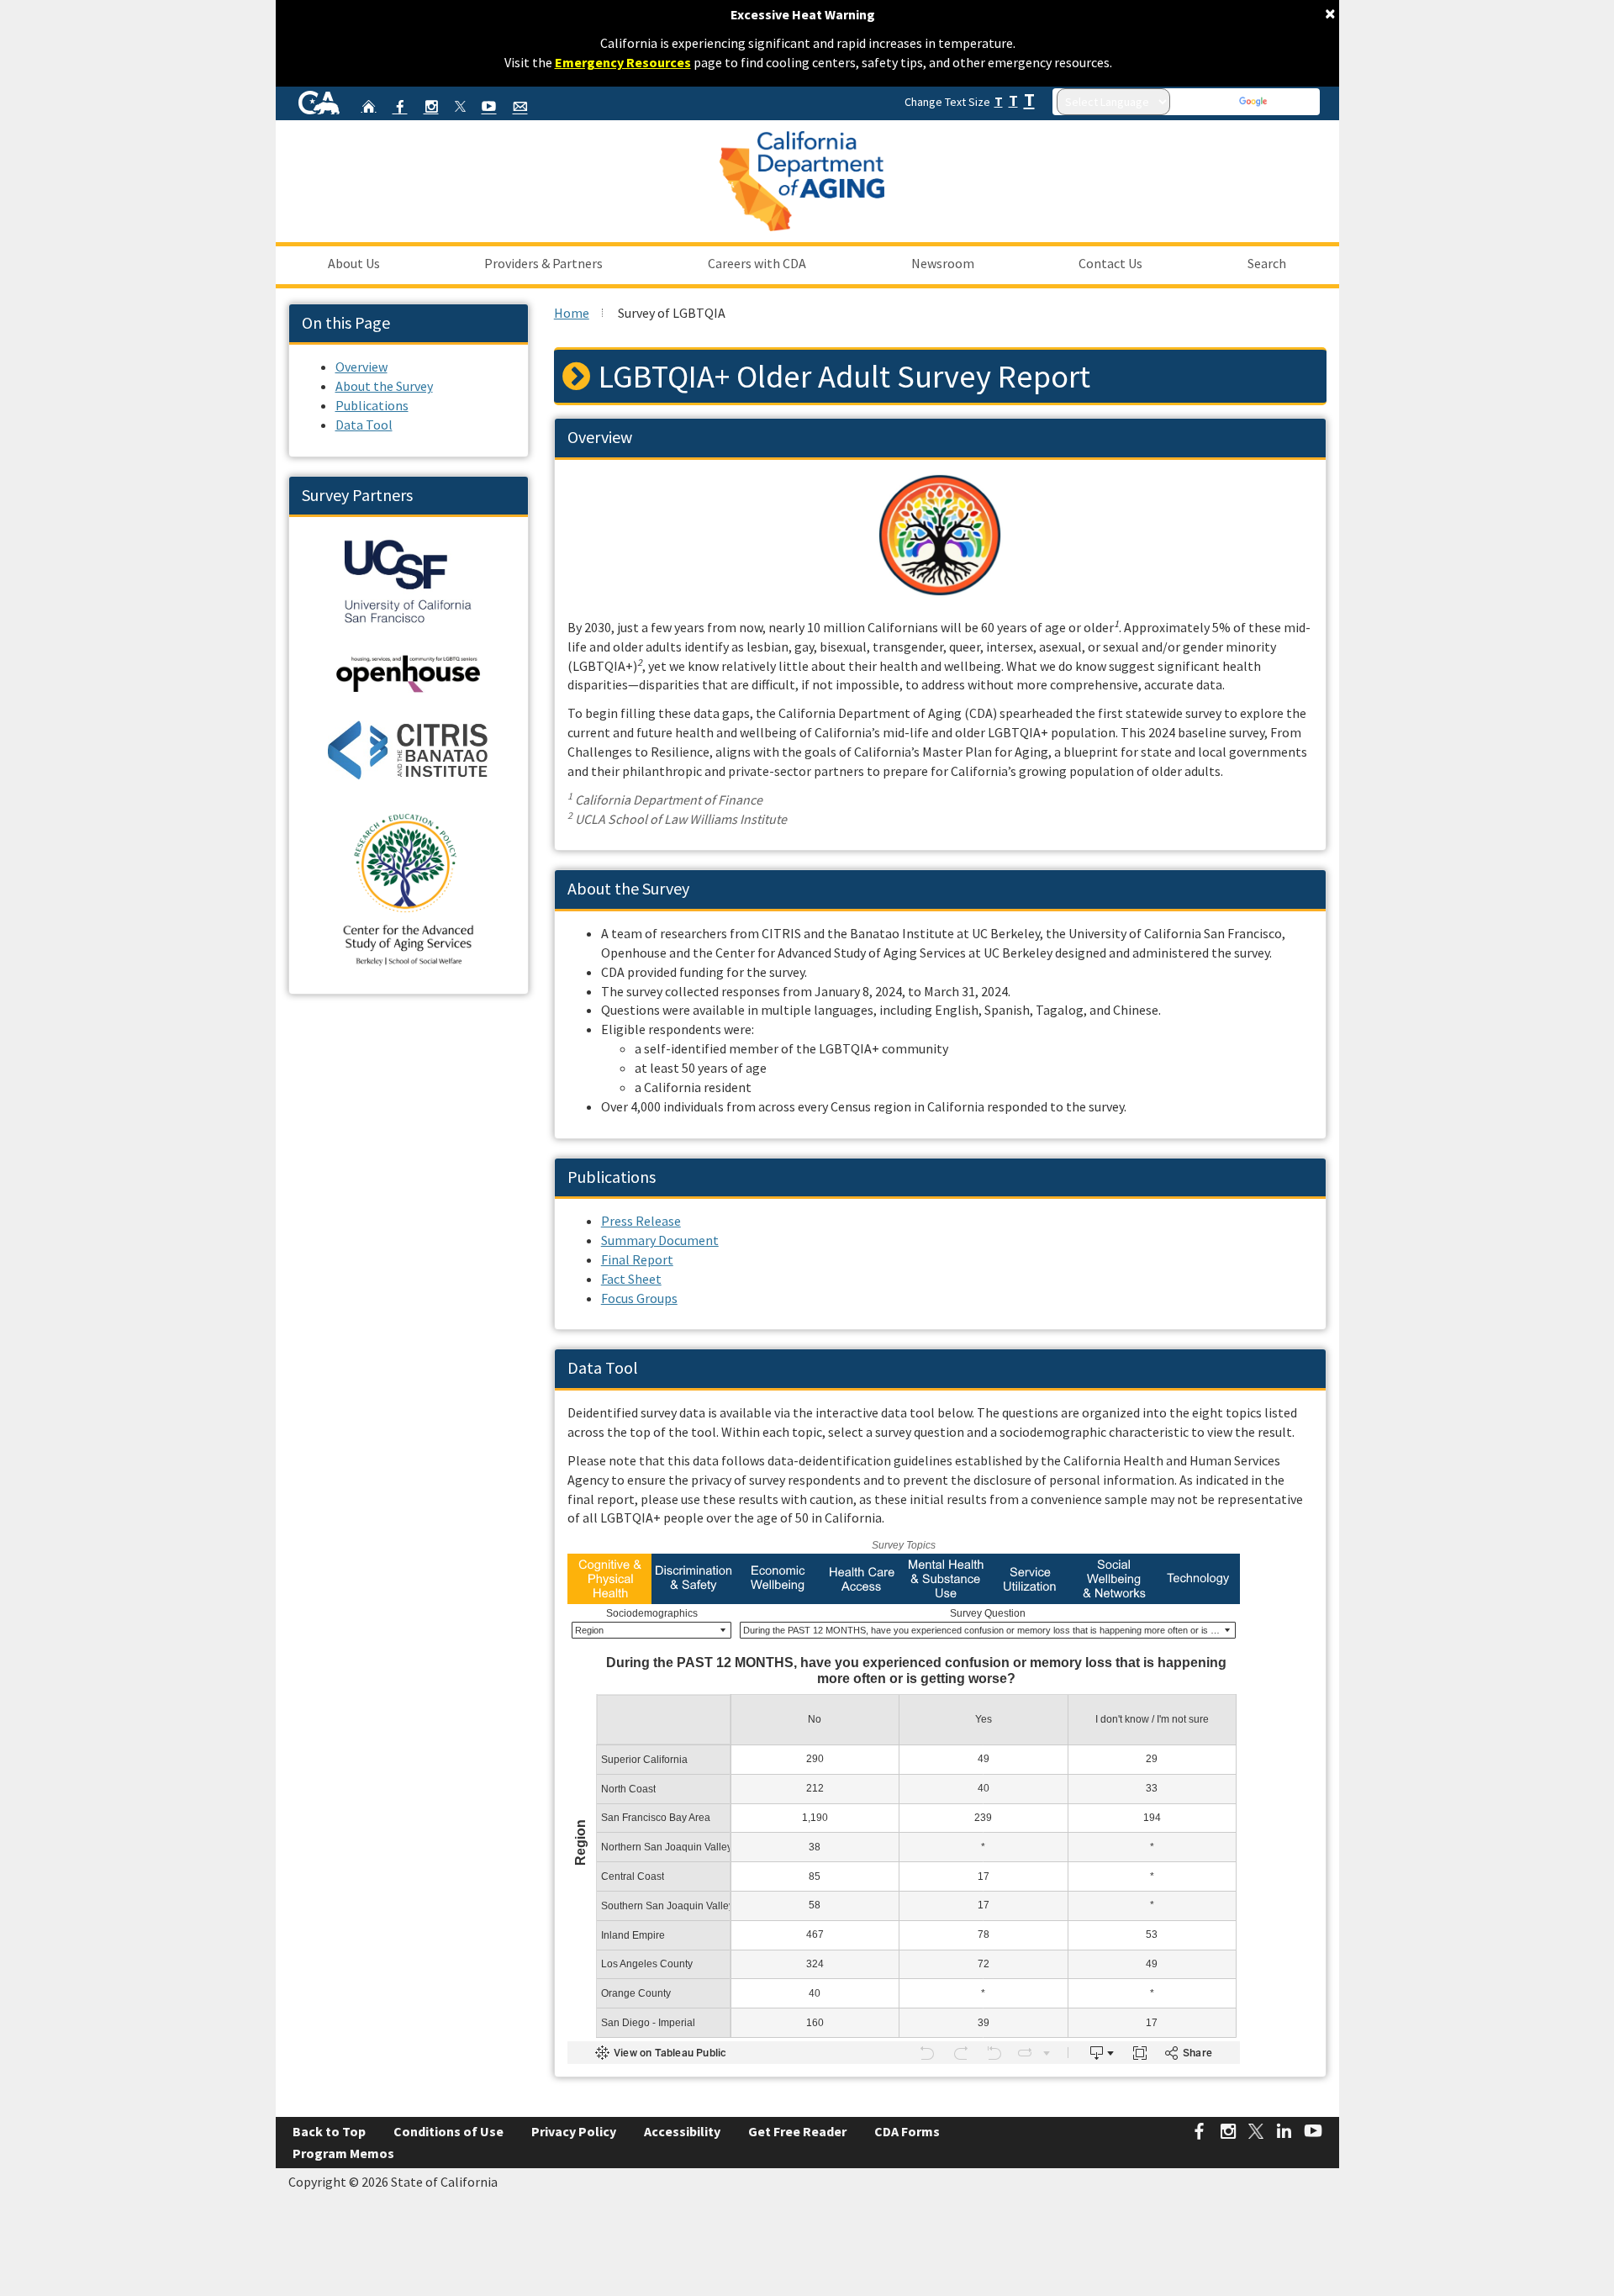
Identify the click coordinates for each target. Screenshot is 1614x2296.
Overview (361, 367)
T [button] (999, 101)
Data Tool (364, 425)
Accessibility (682, 2131)
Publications (372, 405)
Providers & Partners (543, 263)
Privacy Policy (574, 2131)
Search (1267, 263)
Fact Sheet (631, 1279)
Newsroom (943, 263)
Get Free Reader (797, 2131)
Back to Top (329, 2131)
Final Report (637, 1259)
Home (572, 313)
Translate (1293, 102)
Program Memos (343, 2153)
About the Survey (384, 386)
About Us (354, 263)
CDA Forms (907, 2131)
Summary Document (660, 1240)
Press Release (641, 1221)
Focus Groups (639, 1298)
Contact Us (1110, 263)
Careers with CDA (757, 263)
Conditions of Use (448, 2131)
